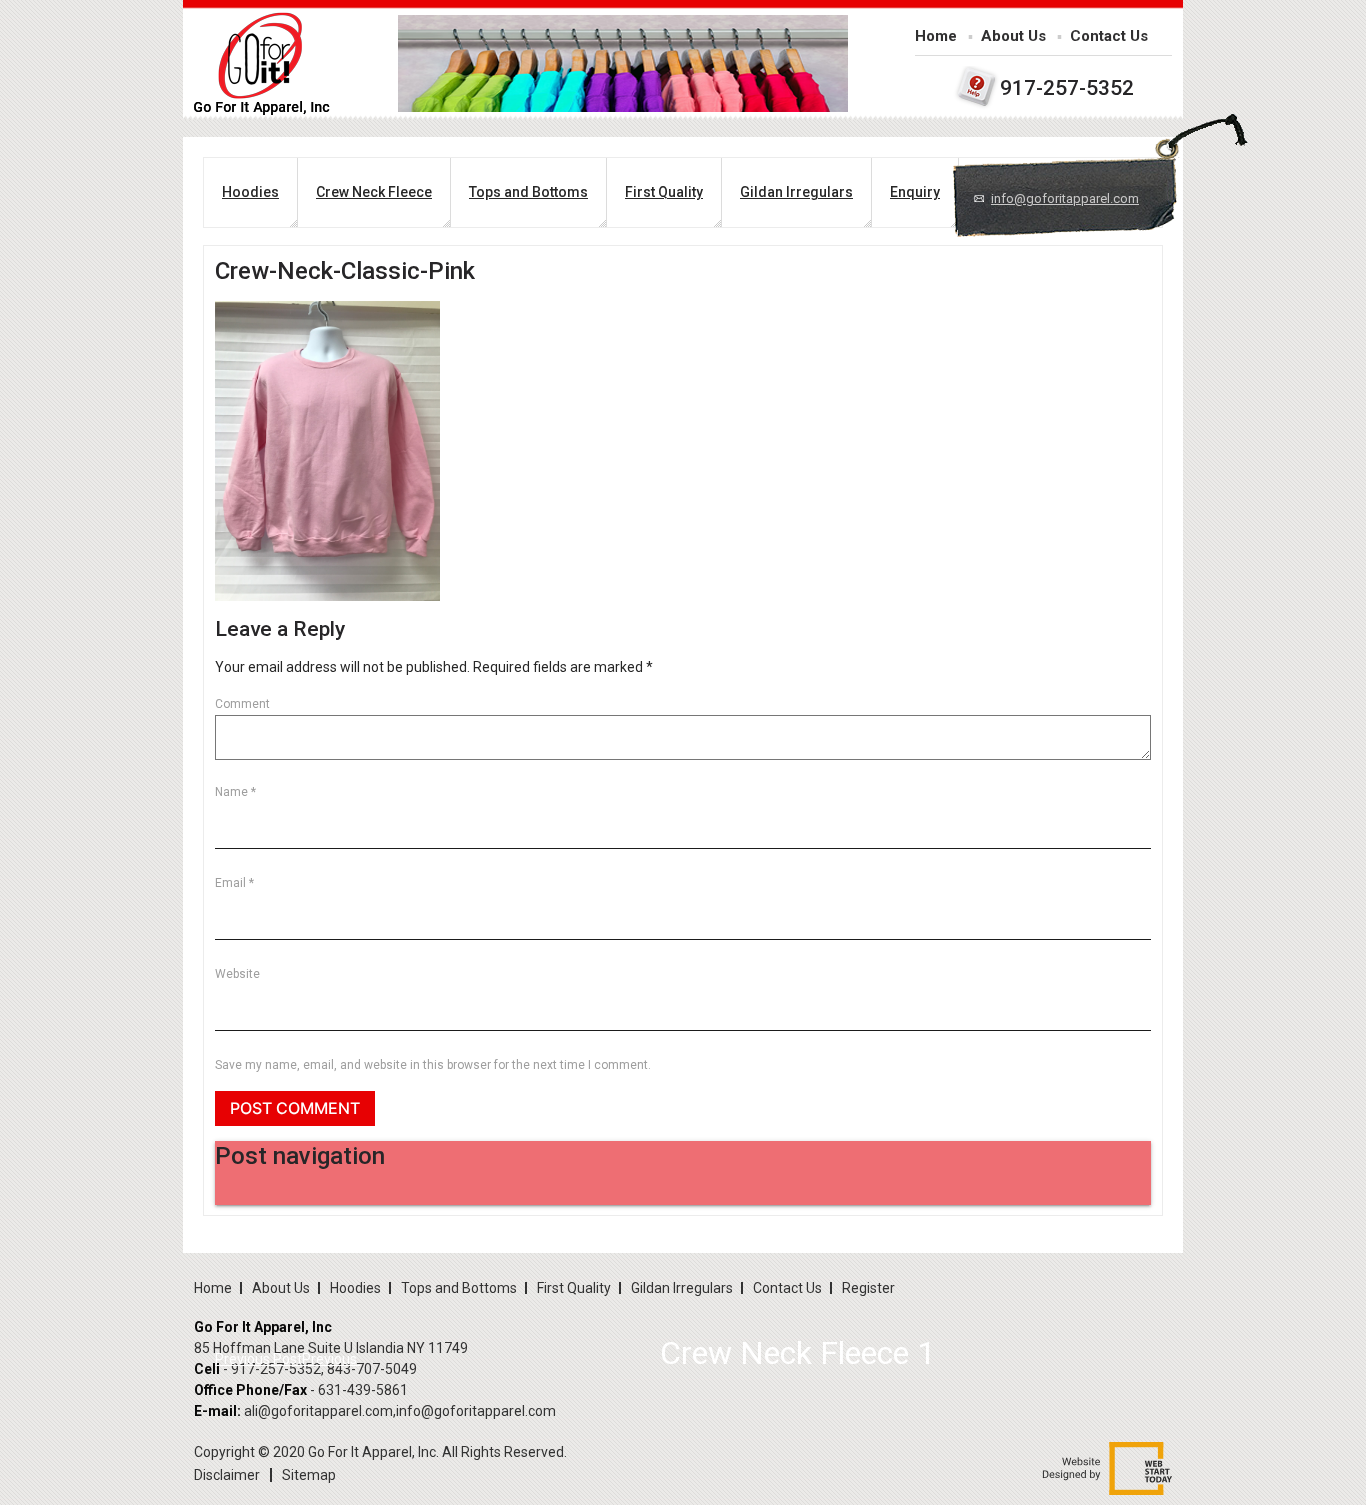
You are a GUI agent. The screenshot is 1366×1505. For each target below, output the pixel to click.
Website (237, 974)
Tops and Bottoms (528, 192)
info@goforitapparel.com (1065, 198)
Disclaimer (227, 1475)
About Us (1013, 36)
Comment (242, 704)
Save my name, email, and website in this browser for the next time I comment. (433, 1065)
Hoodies (250, 192)
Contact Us (1109, 36)
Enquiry (915, 192)
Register (868, 1288)
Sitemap (309, 1475)
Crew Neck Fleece (374, 192)
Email (234, 883)
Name (235, 792)
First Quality (664, 192)
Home (936, 36)
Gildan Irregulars (796, 192)
